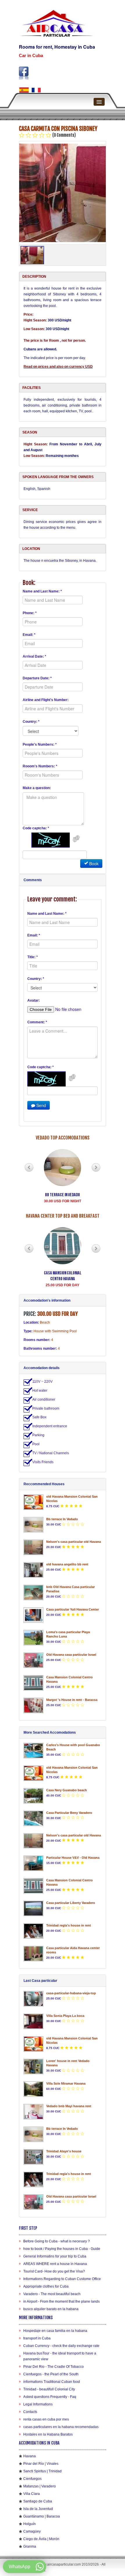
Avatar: (34, 1000)
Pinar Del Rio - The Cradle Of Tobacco (53, 2367)
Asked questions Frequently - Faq (50, 2397)
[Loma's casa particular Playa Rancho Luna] (33, 1638)
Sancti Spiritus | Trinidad (42, 2471)
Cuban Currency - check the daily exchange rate (61, 2346)
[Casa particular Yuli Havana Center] (33, 1615)
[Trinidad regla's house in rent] (33, 1931)
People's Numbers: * (40, 744)
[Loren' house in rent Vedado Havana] (33, 2067)
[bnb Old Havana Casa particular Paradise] (33, 1592)
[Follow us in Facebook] (24, 73)
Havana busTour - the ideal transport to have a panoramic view (60, 2356)
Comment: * (37, 1022)
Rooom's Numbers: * (40, 766)
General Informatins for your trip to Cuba (55, 2256)
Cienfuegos (32, 2479)
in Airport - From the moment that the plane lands (61, 2301)
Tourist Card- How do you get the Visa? (54, 2271)
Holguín (30, 2524)
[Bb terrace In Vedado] (33, 1525)
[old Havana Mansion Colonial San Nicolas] (33, 1502)
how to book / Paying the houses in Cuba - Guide (62, 2249)
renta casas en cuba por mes (46, 2419)
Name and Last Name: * (42, 591)
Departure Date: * (37, 678)
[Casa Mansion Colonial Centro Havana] (33, 1683)
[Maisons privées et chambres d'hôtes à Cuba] (36, 90)
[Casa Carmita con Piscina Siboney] (63, 193)
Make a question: (37, 788)
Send (41, 1105)
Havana (30, 2456)
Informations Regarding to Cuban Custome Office (62, 2279)
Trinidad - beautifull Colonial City (49, 2389)
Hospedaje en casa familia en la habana (55, 2331)
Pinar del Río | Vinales (41, 2464)
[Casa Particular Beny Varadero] (33, 1818)
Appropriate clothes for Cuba (46, 2286)
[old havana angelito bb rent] (33, 1570)
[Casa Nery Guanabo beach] (33, 1796)
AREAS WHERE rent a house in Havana (55, 2264)
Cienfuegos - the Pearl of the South (51, 2374)
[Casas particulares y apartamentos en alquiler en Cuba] (24, 90)
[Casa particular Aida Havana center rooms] (33, 1954)
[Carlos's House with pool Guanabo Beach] (33, 1751)
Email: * (29, 635)
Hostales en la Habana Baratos (48, 2434)
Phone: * (30, 613)
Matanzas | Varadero (40, 2486)
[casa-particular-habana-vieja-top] (33, 1999)
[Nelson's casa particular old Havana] (33, 1547)
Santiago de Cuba (38, 2501)
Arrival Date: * (34, 656)
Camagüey (32, 2531)
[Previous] (29, 1167)
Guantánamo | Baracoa (42, 2516)
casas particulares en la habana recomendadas (61, 2427)
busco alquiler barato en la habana (51, 2309)
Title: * (33, 957)
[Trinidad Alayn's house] (33, 2157)
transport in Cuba (37, 2338)
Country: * (31, 722)
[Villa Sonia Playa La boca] (33, 2021)
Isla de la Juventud (38, 2509)
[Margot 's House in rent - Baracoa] (33, 1705)
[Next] (96, 1167)
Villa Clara (32, 2494)
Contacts (30, 2412)
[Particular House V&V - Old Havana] (33, 1863)
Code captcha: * (36, 828)
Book (93, 863)
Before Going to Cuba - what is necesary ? (57, 2241)
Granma (30, 2546)
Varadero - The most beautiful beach (52, 2294)
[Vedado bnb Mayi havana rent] (33, 2112)
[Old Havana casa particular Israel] (33, 1660)
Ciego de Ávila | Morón (41, 2539)
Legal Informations (38, 2404)
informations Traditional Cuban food (52, 2382)
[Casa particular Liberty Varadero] (33, 1908)
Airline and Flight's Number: (46, 700)
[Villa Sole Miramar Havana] (33, 2089)
